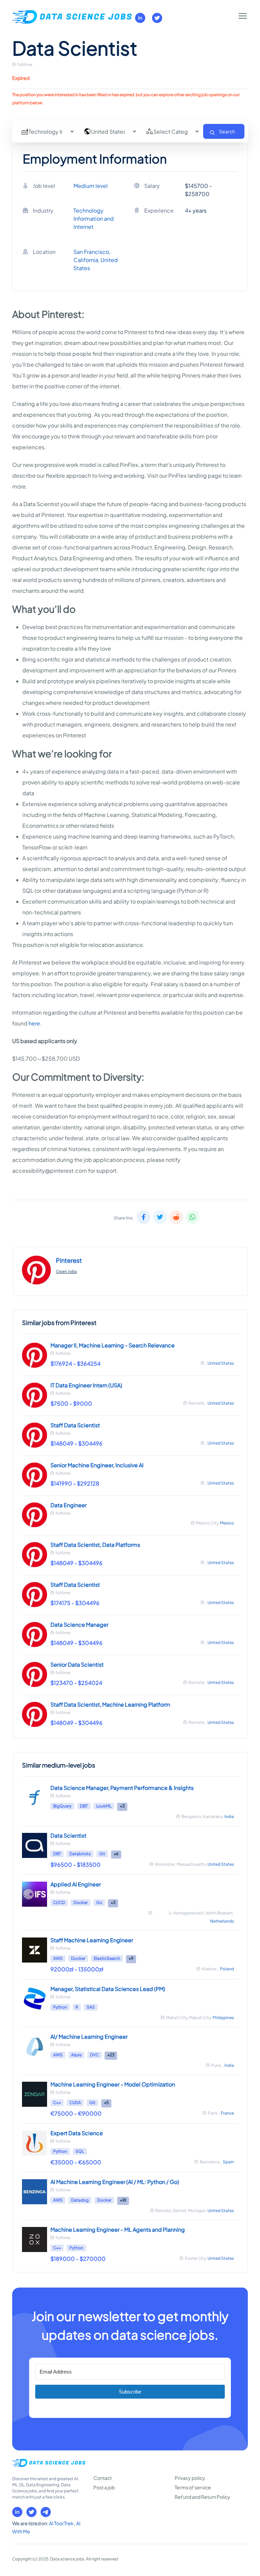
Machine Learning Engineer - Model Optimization (113, 2084)
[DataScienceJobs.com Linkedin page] (140, 18)
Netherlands (222, 1921)
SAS (91, 2007)
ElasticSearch (107, 1958)
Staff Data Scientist (75, 1425)
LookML (104, 1806)
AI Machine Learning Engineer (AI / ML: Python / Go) (115, 2182)
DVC (94, 2055)
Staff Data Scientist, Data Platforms (95, 1545)
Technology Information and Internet (94, 219)
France (227, 2113)
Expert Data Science (77, 2133)
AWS (58, 1958)
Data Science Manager (79, 1625)
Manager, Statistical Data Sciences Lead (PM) (108, 1989)
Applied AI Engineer (76, 1884)
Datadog (80, 2200)
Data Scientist (68, 1835)
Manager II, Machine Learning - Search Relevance (113, 1345)
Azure (76, 2055)
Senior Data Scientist (77, 1664)
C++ (57, 2103)
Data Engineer (69, 1505)
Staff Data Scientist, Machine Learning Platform (110, 1704)
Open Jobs (66, 1271)
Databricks (80, 1854)
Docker (81, 1902)
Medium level (91, 186)
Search (227, 131)
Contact (103, 2478)
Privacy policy (190, 2478)
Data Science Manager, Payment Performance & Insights (122, 1788)
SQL (80, 2151)
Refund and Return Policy (202, 2497)
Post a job (104, 2487)
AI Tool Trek (62, 2523)
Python (60, 2007)
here (34, 1023)
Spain (228, 2162)
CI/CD (59, 1902)
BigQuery (62, 1806)
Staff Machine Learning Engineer (92, 1940)
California (86, 260)
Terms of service (193, 2487)
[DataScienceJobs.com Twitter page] (157, 18)
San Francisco (91, 252)
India (229, 1816)
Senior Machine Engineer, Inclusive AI (97, 1465)
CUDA (75, 2103)
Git (102, 1854)
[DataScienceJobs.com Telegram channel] (46, 2512)
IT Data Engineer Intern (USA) (86, 1385)
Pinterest (69, 1260)
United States (221, 1363)
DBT (84, 1806)
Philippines (223, 2018)
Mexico (227, 1523)
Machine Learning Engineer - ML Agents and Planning (118, 2229)
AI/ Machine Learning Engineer (89, 2037)
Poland (227, 1969)
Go (99, 1902)
